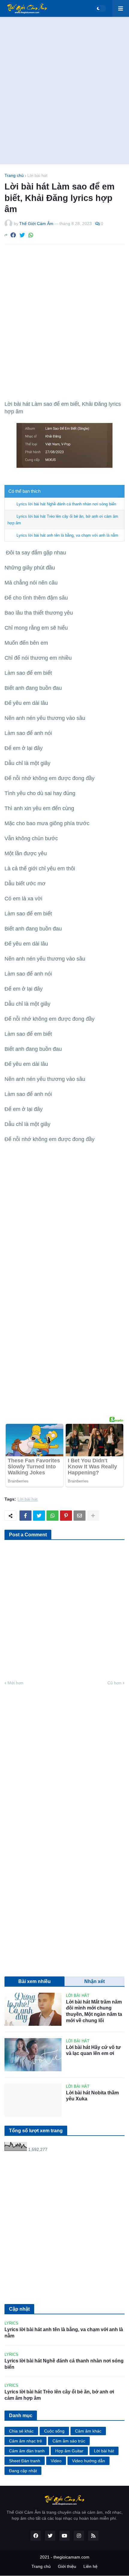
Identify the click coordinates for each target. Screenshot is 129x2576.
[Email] (79, 1516)
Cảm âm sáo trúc (69, 2441)
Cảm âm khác (88, 2431)
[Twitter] (22, 235)
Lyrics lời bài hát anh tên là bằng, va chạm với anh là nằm (67, 535)
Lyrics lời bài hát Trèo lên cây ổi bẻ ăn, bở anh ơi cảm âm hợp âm (59, 2395)
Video (56, 2461)
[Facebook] (13, 235)
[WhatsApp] (31, 235)
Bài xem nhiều (34, 1981)
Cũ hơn (114, 1683)
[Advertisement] (64, 91)
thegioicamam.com (71, 2557)
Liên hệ (90, 2566)
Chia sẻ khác (21, 2431)
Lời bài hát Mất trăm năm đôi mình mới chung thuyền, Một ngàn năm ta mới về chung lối (94, 2011)
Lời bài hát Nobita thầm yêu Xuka (92, 2096)
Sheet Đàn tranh (25, 2461)
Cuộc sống (54, 2431)
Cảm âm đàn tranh (27, 2451)
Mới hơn (15, 1683)
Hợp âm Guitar (69, 2451)
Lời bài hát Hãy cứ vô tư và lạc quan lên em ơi (93, 2050)
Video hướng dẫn (88, 2461)
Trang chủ (14, 175)
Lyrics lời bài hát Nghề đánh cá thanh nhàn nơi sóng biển (66, 504)
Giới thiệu (67, 2566)
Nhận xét (94, 1981)
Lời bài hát (37, 175)
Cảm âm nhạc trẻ (25, 2441)
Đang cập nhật (23, 2471)
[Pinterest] (66, 1516)
